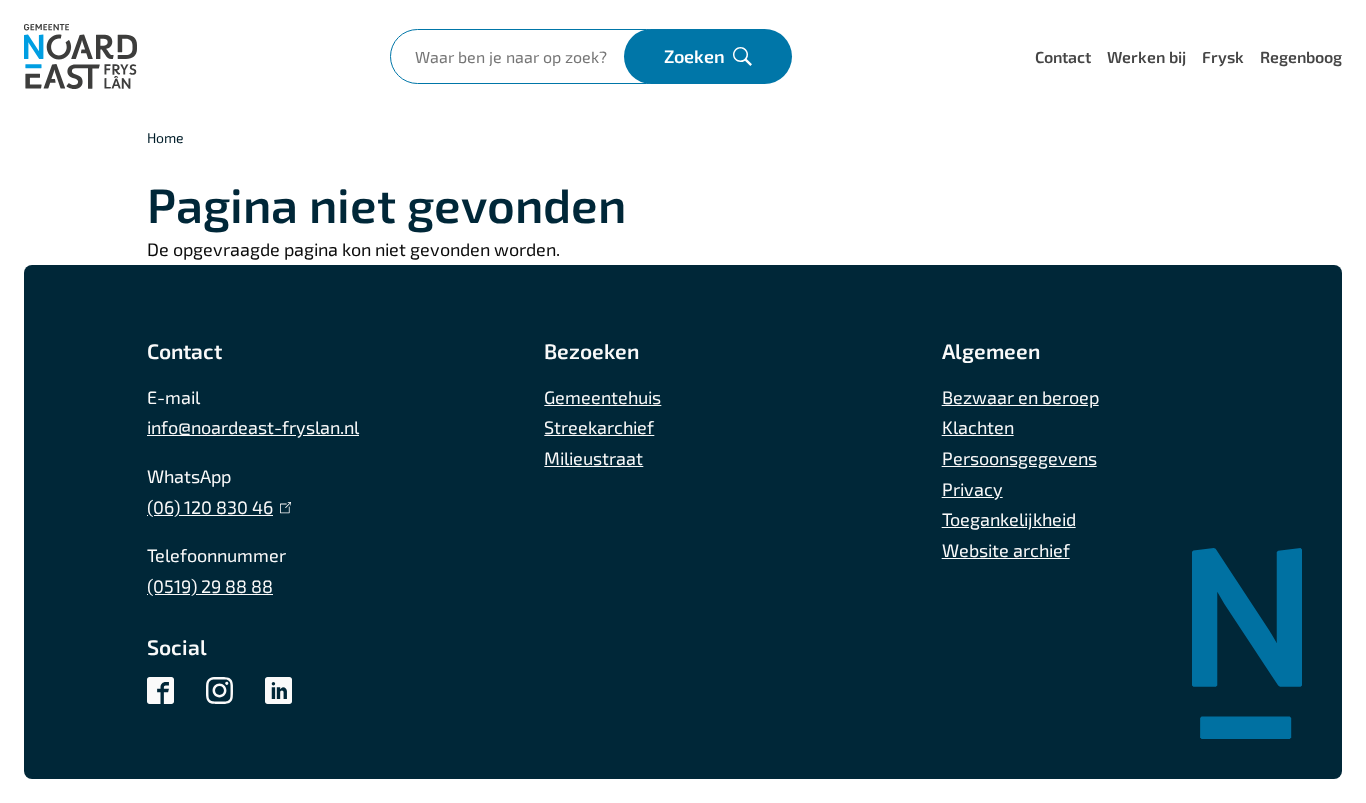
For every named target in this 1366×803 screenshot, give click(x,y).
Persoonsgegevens (1019, 458)
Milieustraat (593, 458)
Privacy (972, 489)
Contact (1063, 56)
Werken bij (1146, 56)
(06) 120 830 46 (215, 507)
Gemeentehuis (602, 397)
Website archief (1006, 550)
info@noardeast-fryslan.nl (253, 427)
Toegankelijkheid (1009, 519)
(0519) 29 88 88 (210, 586)
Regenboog (1301, 56)
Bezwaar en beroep (1020, 397)
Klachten (978, 427)
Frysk (1223, 56)
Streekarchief (599, 427)
